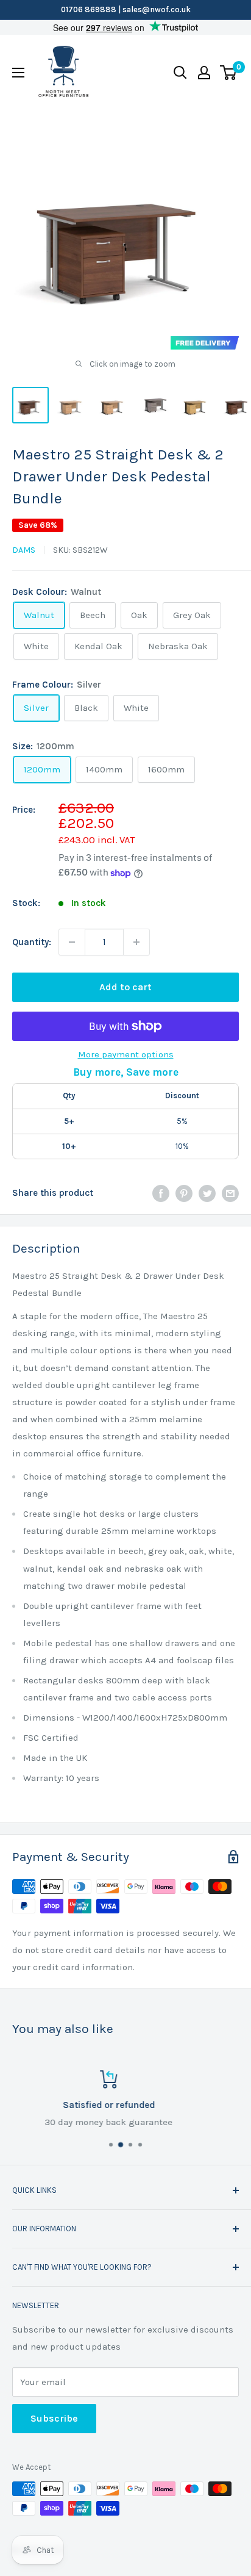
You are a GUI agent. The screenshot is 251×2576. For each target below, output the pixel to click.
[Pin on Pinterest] (184, 1193)
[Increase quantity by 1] (136, 942)
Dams (24, 550)
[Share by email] (230, 1193)
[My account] (204, 73)
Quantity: (32, 942)
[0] (229, 73)
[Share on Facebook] (161, 1193)
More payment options (126, 1054)
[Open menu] (18, 73)
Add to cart (125, 987)
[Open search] (180, 73)
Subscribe (54, 2418)
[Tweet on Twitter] (207, 1193)
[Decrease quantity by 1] (72, 942)
